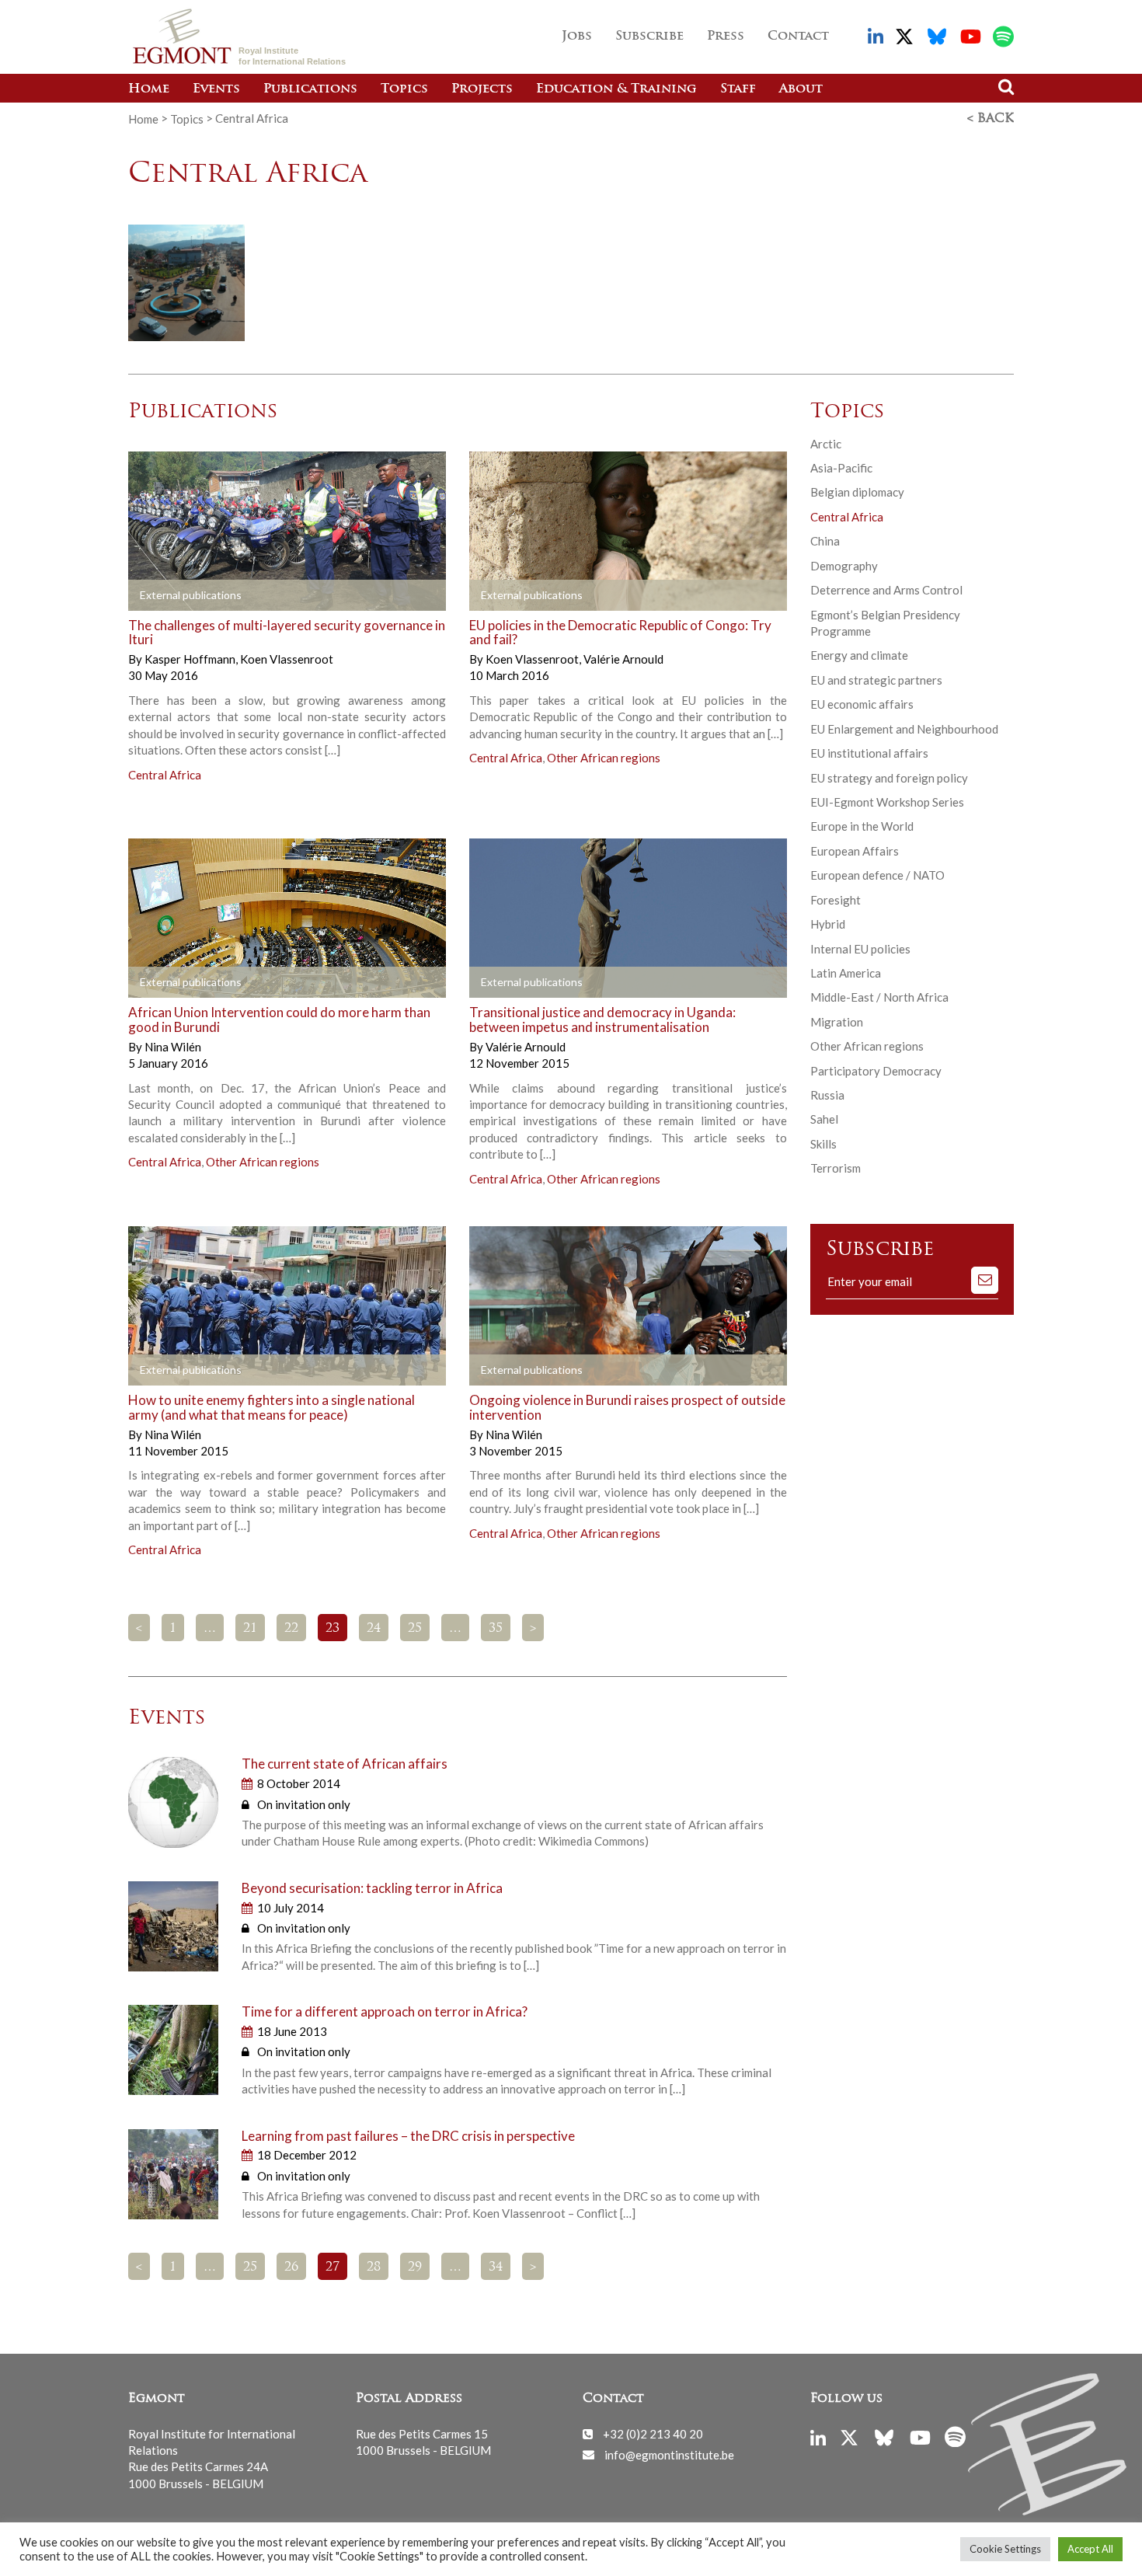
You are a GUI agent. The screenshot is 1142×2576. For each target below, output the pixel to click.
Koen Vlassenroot (287, 659)
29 (415, 2268)
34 (496, 2268)
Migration (837, 1022)
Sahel (824, 1119)
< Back (991, 119)
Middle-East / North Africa (879, 997)
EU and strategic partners (876, 680)
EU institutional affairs (869, 753)
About (801, 89)
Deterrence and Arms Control (886, 590)
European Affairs (855, 851)
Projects (482, 89)
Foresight (836, 900)
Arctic (826, 444)
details (331, 595)
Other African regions (604, 758)
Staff (738, 89)
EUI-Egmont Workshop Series (887, 802)
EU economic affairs (862, 704)
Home (149, 89)
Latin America (846, 973)
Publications (310, 89)
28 (374, 2268)
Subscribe (649, 37)
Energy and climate (859, 655)
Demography (844, 566)
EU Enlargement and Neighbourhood (904, 729)
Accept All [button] (1090, 2549)
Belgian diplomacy (857, 492)
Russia (827, 1095)
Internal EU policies (860, 949)
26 (291, 2268)
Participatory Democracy (876, 1071)
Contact (798, 37)
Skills (823, 1144)
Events (216, 89)
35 (496, 1629)
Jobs (577, 37)
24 (374, 1629)
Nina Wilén (173, 1047)
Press (726, 37)
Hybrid (828, 924)
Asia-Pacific (841, 468)
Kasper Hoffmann (191, 659)
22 (291, 1629)
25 (415, 1629)
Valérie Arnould (623, 659)
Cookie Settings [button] (1005, 2549)
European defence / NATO (877, 875)
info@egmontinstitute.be (669, 2454)
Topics (404, 89)
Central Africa (165, 775)
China (825, 541)
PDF (172, 595)
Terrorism (836, 1168)
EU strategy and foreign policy (889, 778)
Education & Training (616, 89)
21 (250, 1629)
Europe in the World (862, 826)
